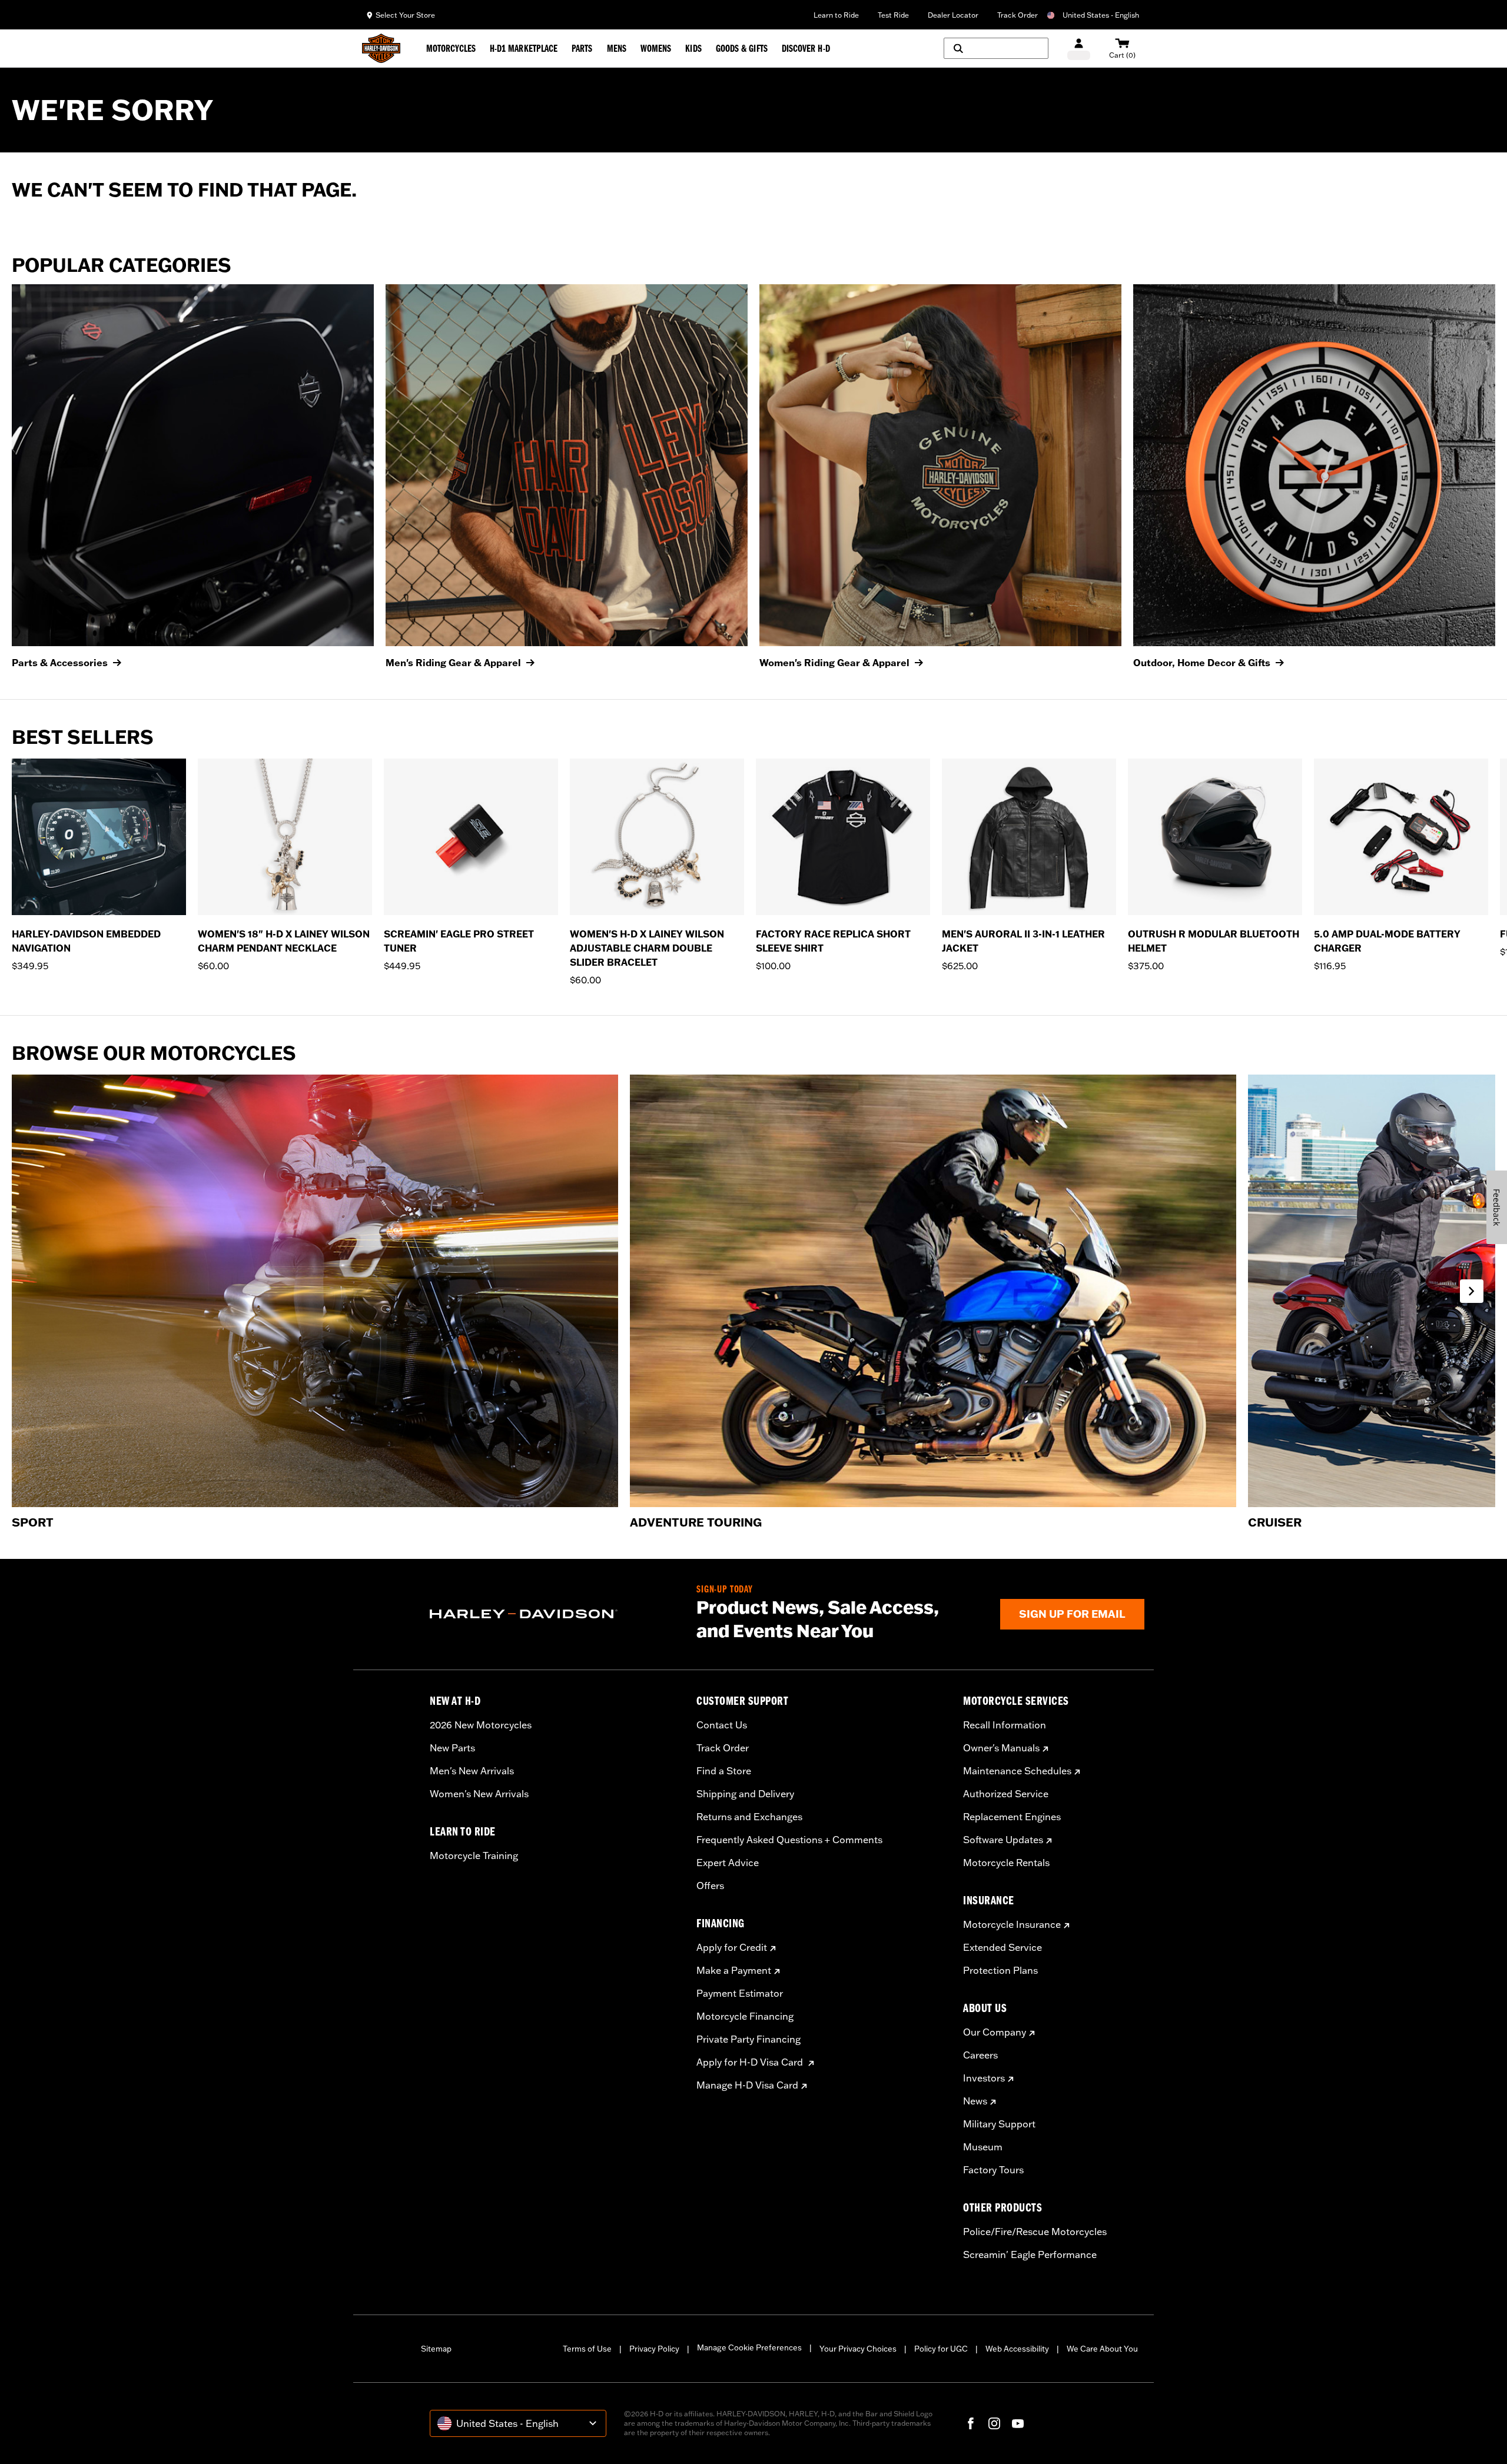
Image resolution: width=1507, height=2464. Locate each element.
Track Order (1018, 15)
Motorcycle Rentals (1006, 1863)
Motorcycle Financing (745, 2016)
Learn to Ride (836, 15)
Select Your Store (405, 15)
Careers (980, 2055)
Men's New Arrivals (472, 1771)
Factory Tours (993, 2170)
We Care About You (1102, 2349)
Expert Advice (728, 1863)
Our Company (995, 2032)
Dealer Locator (953, 15)
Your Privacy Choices (858, 2349)
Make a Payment (734, 1970)
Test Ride (893, 15)
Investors (984, 2078)
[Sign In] (1079, 49)
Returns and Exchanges (749, 1817)
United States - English (1101, 15)
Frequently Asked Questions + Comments (789, 1840)
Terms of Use (587, 2349)
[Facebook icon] (971, 2423)
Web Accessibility (1017, 2349)
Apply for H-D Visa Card (751, 2062)
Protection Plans (1000, 1970)
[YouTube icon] (1018, 2423)
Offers (710, 1886)
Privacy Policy (654, 2349)
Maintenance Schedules (1017, 1771)
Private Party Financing (748, 2039)
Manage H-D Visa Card (747, 2085)
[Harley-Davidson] (554, 1614)
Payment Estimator (740, 1993)
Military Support (999, 2124)
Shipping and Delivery (745, 1794)
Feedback (1497, 1207)
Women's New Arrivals (479, 1794)
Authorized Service (1006, 1794)
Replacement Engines (1012, 1817)
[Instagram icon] (994, 2423)
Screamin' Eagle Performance (1030, 2254)
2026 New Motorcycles (481, 1725)
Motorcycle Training (474, 1856)
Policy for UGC (941, 2349)
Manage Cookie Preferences (749, 2347)
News (975, 2101)
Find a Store (724, 1771)
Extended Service (1003, 1947)
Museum (983, 2147)
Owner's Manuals (1001, 1748)
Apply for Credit (732, 1947)
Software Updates (1003, 1840)
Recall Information (1005, 1725)
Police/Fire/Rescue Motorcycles (1035, 2232)
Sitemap (436, 2349)
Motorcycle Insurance (1012, 1924)
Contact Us (722, 1725)
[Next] (1483, 873)
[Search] (996, 48)
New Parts (452, 1748)
